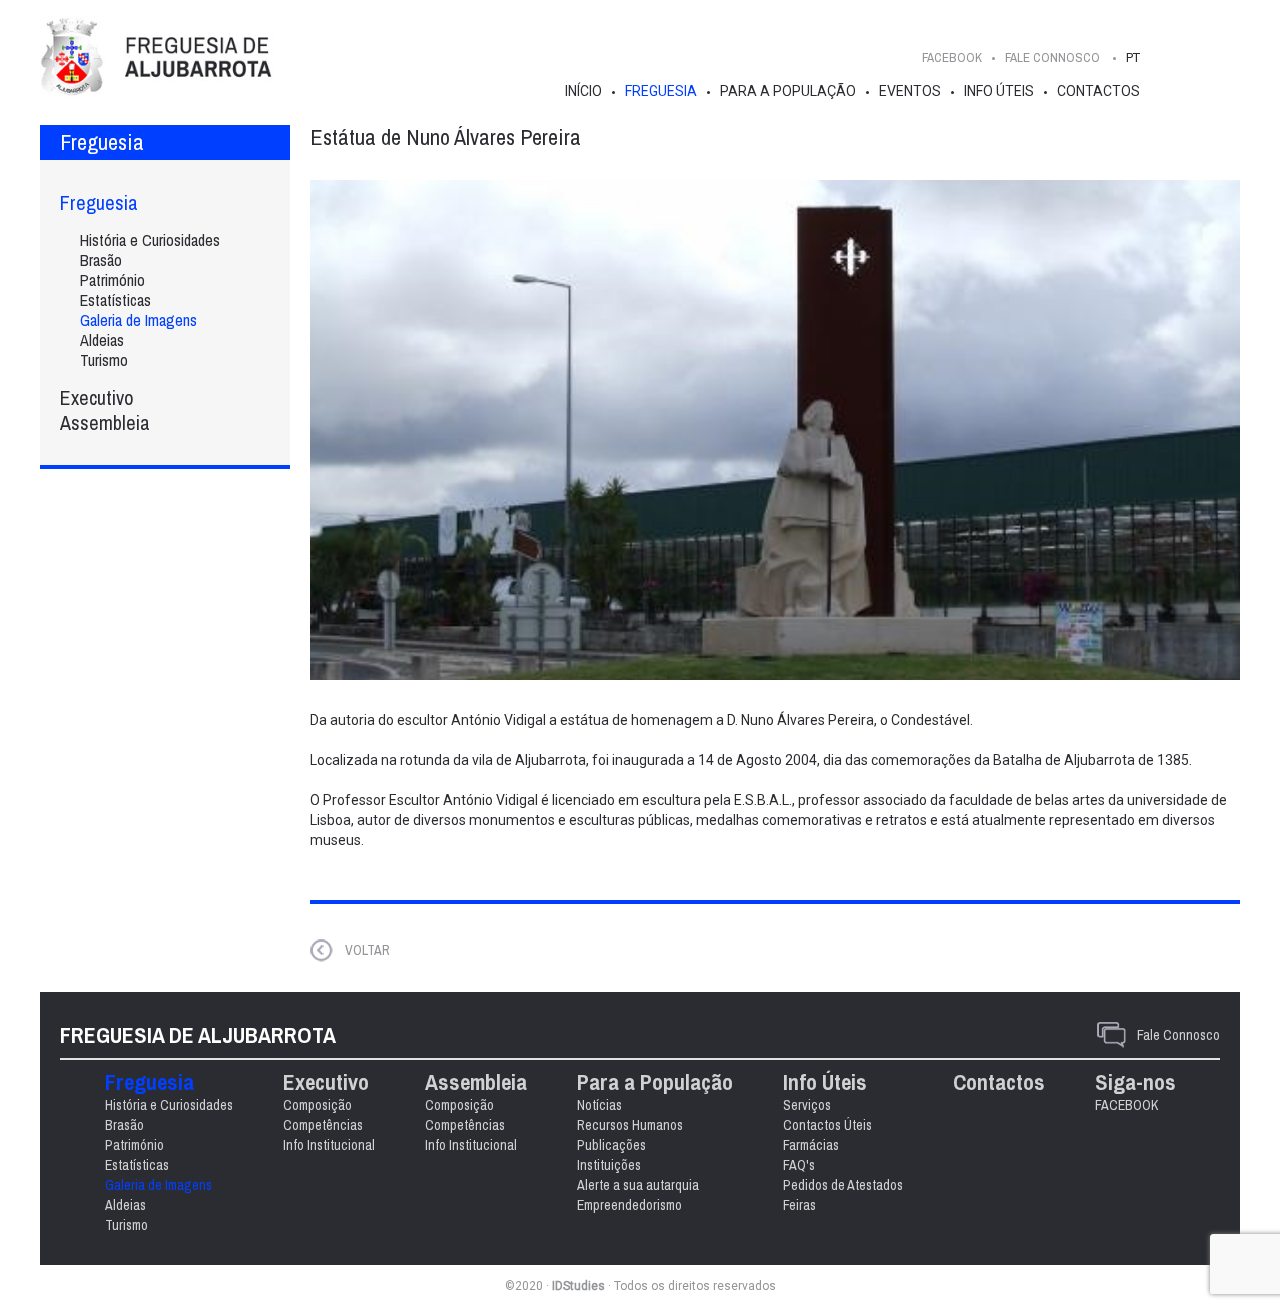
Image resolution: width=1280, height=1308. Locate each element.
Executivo (97, 397)
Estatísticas (115, 300)
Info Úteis (999, 91)
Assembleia (105, 422)
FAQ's (799, 1165)
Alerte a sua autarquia (638, 1185)
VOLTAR (367, 950)
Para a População (788, 91)
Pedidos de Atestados (843, 1185)
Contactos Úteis (827, 1125)
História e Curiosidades (150, 240)
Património (112, 280)
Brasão (101, 260)
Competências (323, 1125)
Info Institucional (329, 1145)
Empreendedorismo (629, 1205)
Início (583, 91)
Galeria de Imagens (138, 320)
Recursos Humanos (630, 1125)
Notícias (599, 1105)
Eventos (910, 91)
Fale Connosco (1178, 1035)
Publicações (611, 1145)
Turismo (104, 360)
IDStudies (578, 1286)
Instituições (609, 1165)
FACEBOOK (952, 57)
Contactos (1098, 91)
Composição (317, 1105)
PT (1133, 57)
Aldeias (102, 340)
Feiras (799, 1205)
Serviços (807, 1105)
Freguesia (661, 91)
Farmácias (811, 1145)
